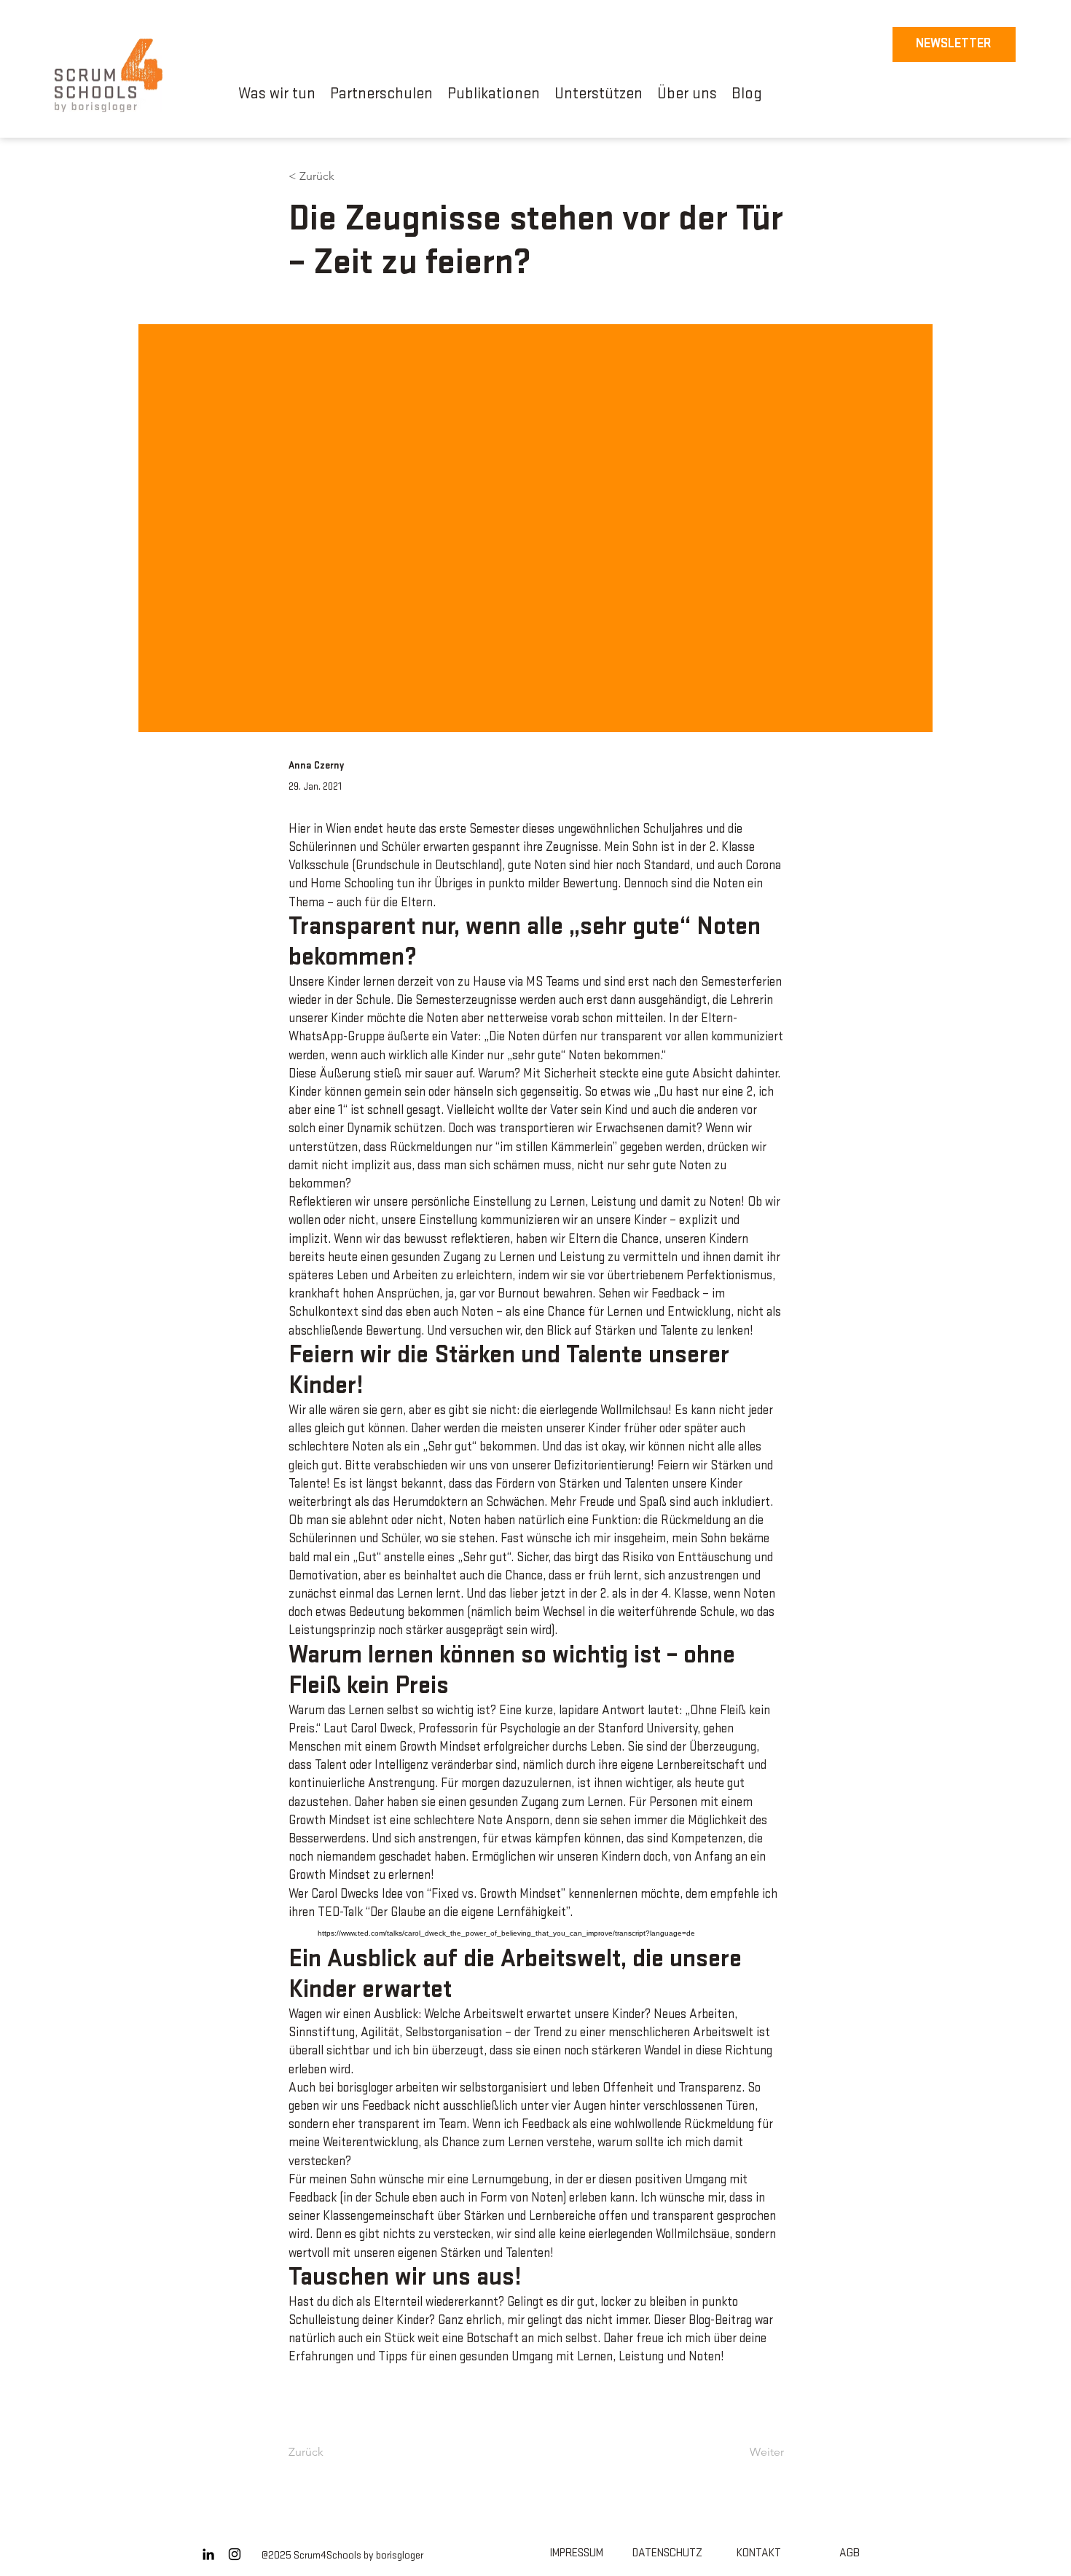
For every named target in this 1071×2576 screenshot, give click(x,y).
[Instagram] (235, 2554)
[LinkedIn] (208, 2554)
